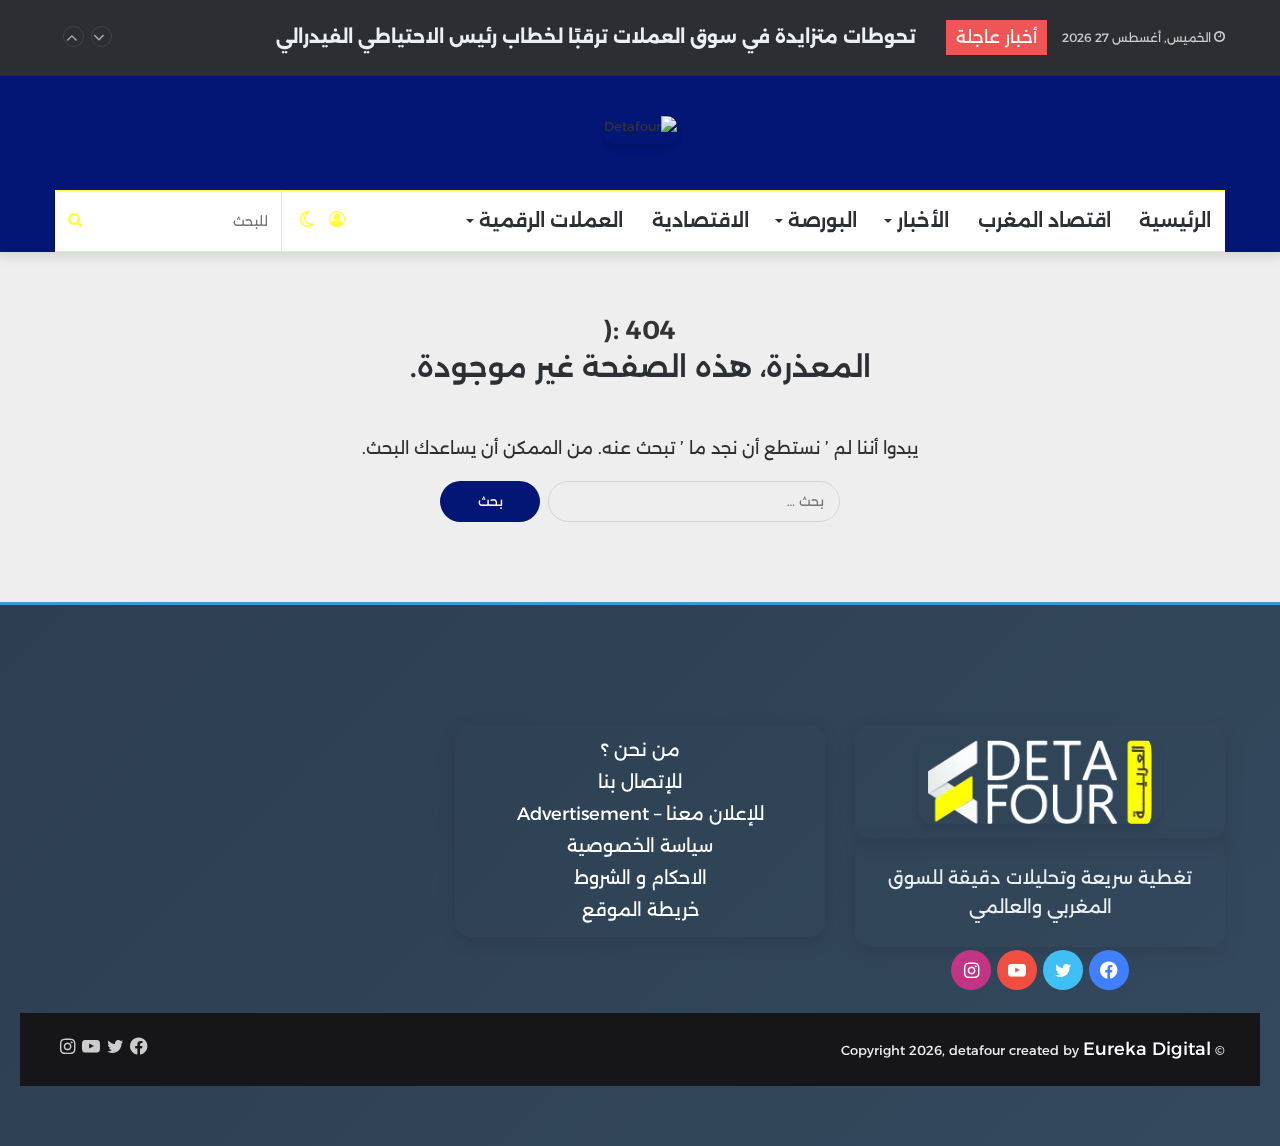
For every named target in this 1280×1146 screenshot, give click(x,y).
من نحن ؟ (640, 750)
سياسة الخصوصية (640, 846)
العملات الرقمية (551, 220)
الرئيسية (1175, 220)
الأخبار (923, 220)
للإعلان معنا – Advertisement (640, 814)
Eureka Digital (1147, 1049)
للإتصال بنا (640, 782)
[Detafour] (640, 130)
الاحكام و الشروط (640, 878)
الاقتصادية (700, 220)
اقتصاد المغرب (1044, 220)
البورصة (822, 220)
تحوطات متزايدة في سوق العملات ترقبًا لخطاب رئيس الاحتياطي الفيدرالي (596, 37)
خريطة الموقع (640, 910)
